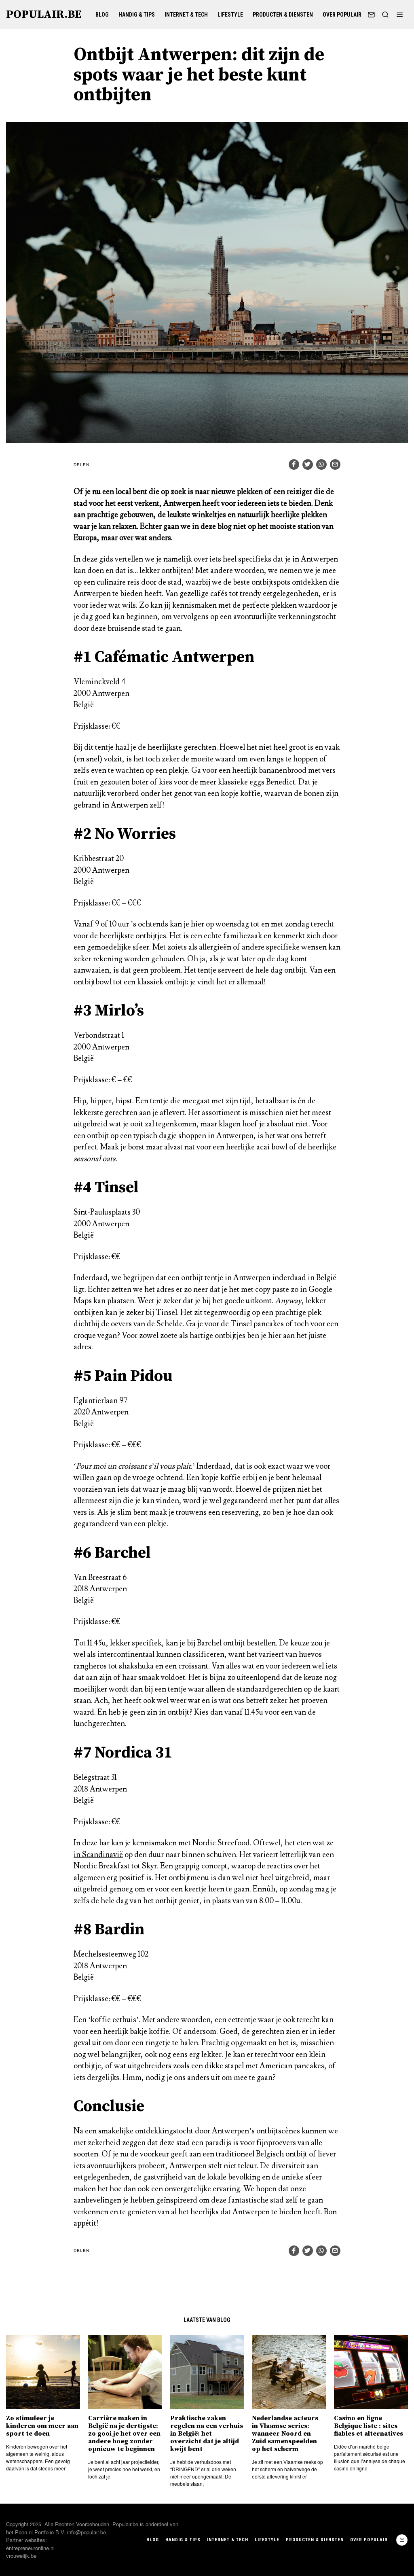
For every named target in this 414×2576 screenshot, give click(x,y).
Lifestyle (230, 15)
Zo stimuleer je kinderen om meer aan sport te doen (42, 2426)
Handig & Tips (137, 15)
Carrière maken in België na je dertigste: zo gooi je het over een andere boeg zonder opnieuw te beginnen (124, 2434)
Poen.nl (24, 2532)
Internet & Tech (186, 15)
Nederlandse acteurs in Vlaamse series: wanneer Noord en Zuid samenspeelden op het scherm (285, 2434)
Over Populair (342, 15)
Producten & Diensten (283, 15)
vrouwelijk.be (21, 2556)
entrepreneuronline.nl (30, 2548)
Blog (102, 15)
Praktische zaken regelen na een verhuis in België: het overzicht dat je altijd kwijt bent (207, 2434)
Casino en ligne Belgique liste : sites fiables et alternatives (369, 2426)
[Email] (371, 15)
